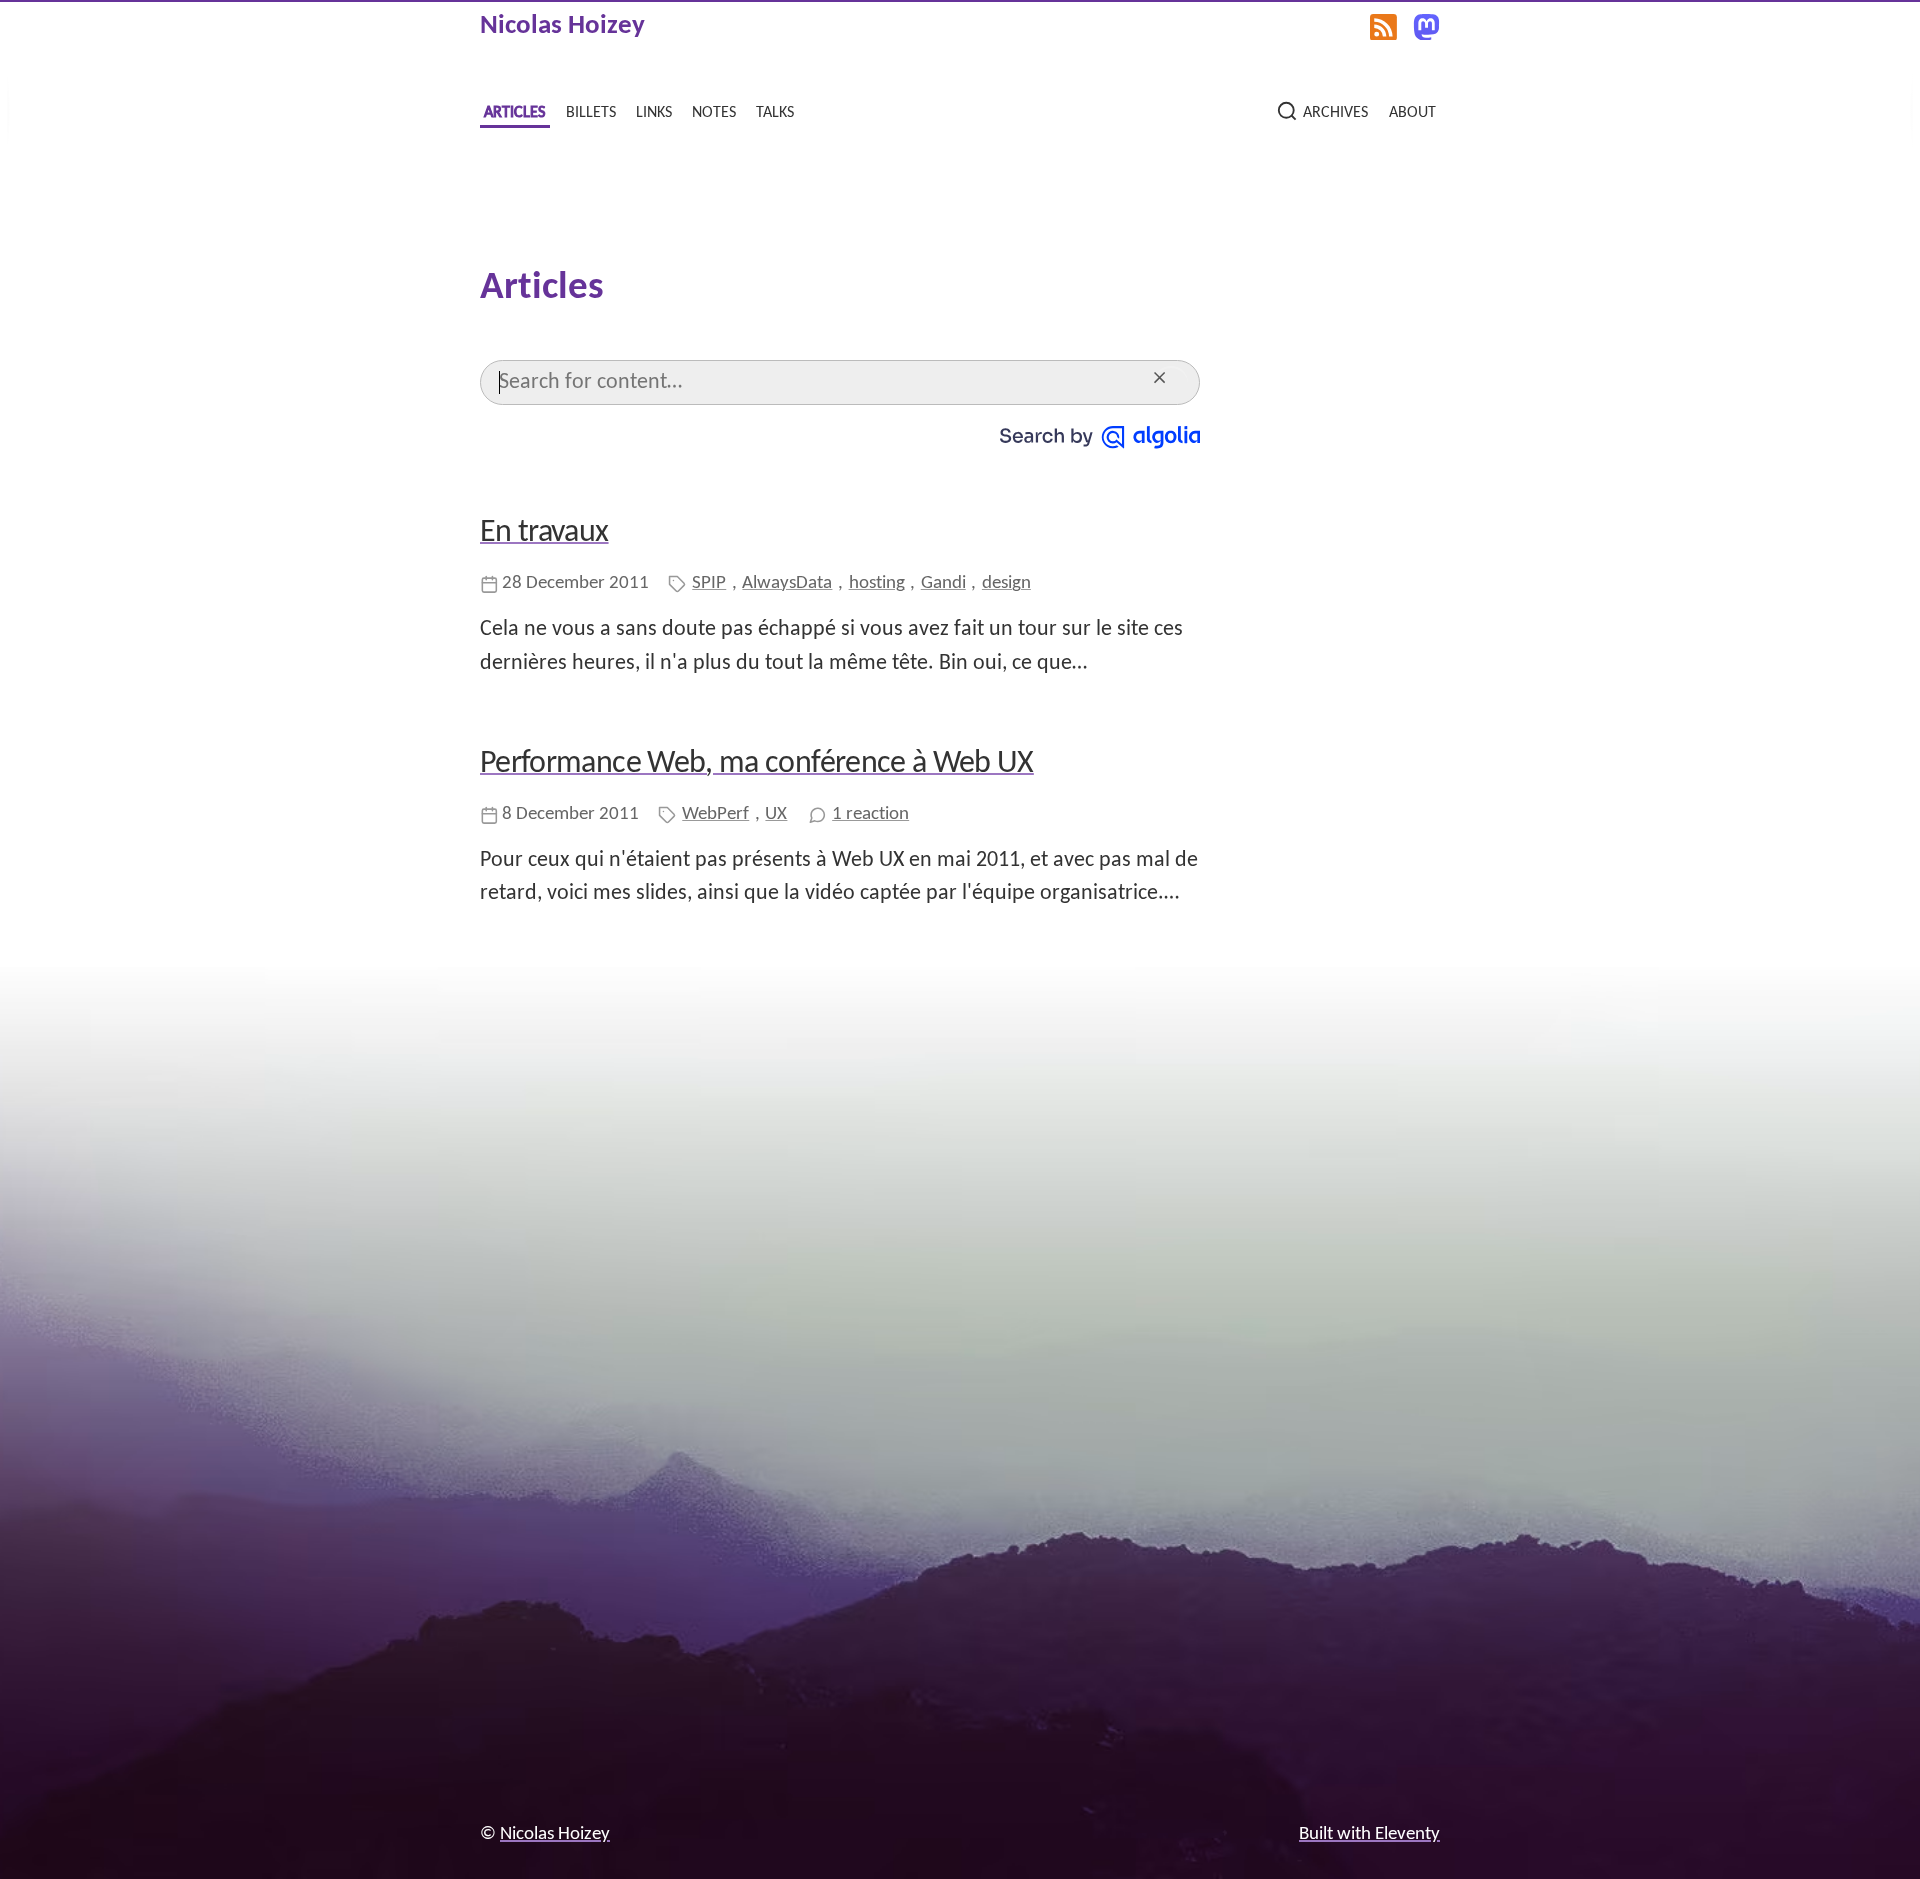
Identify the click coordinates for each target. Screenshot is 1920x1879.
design (1006, 583)
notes (714, 111)
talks (775, 111)
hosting (877, 583)
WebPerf (715, 814)
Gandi (943, 583)
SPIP (709, 583)
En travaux (544, 533)
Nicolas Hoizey (562, 26)
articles (514, 111)
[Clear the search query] (1171, 383)
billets (591, 111)
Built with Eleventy (1369, 1834)
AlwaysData (787, 583)
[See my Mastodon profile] (1426, 27)
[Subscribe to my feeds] (1383, 27)
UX (776, 814)
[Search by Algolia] (1100, 437)
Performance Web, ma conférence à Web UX (757, 764)
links (654, 111)
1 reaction (870, 814)
